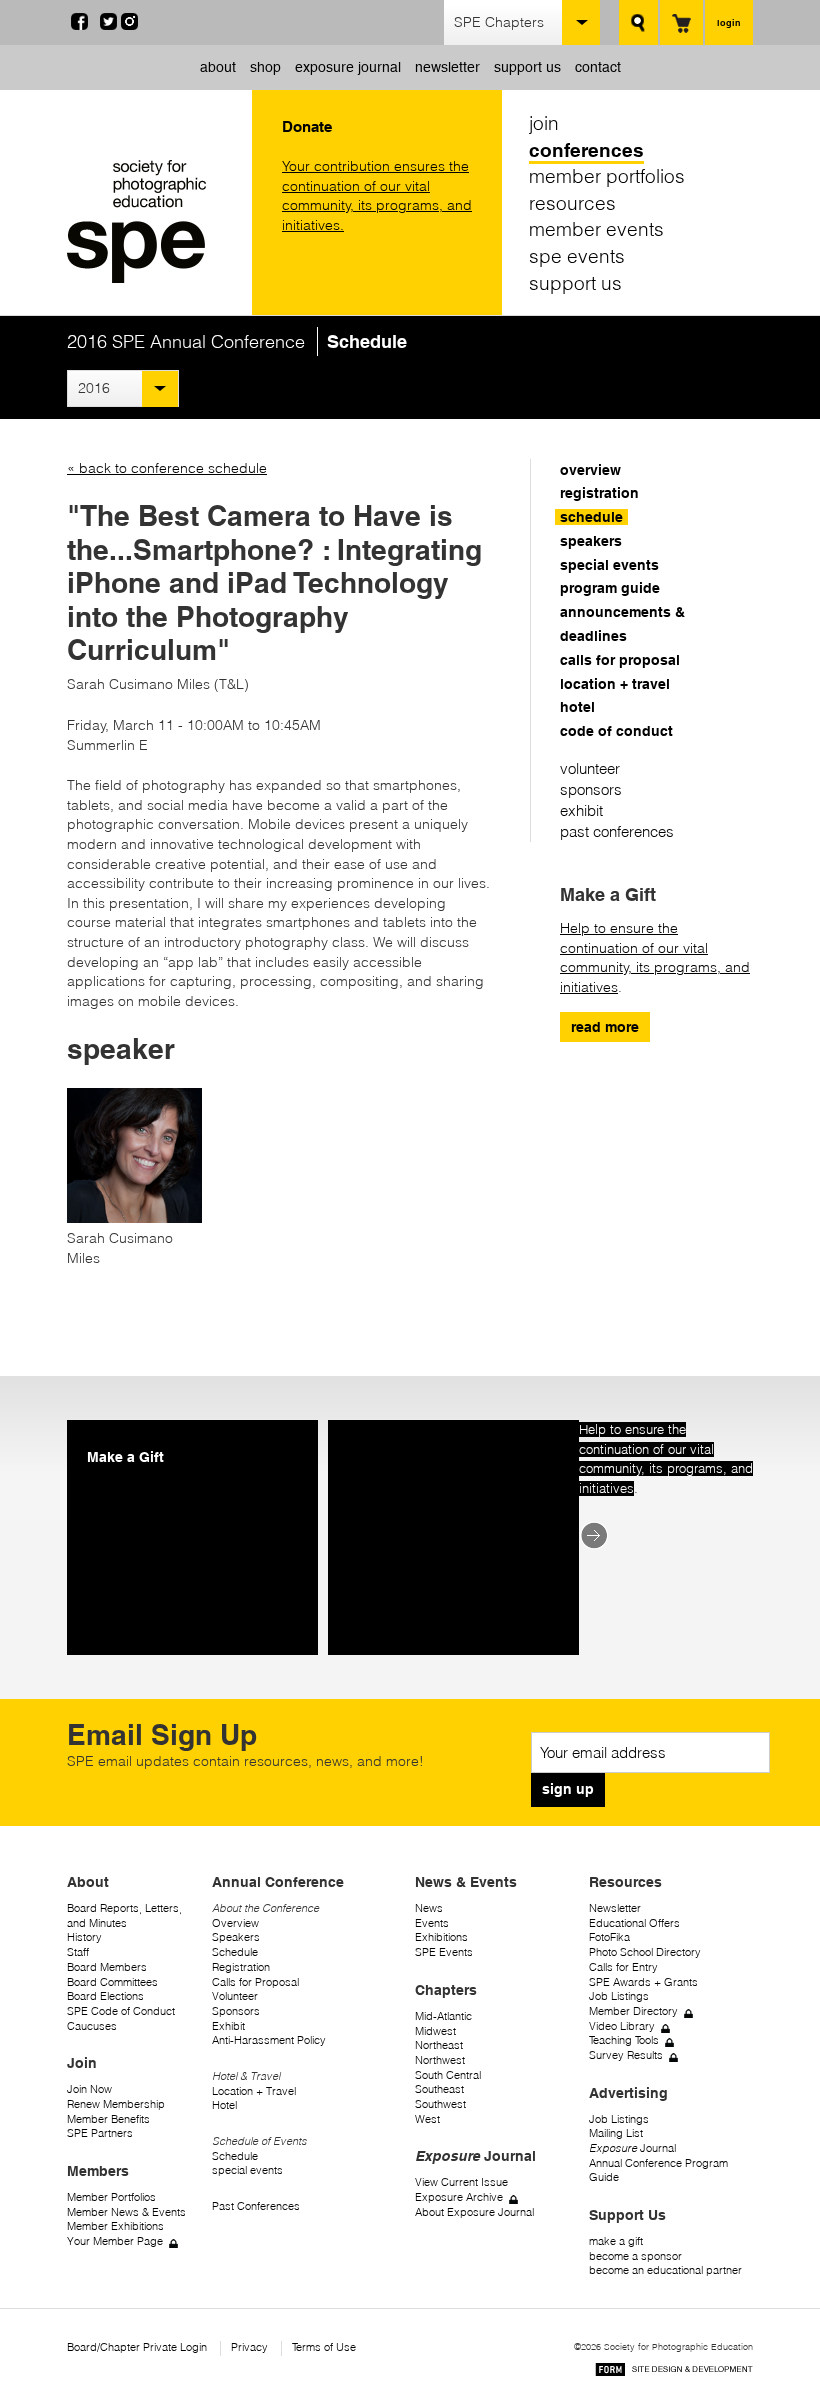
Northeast (439, 2045)
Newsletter (615, 1908)
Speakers (236, 1937)
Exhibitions (441, 1937)
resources (572, 203)
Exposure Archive (459, 2197)
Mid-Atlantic (443, 2016)
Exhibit (228, 2026)
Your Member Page (115, 2241)
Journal (632, 2148)
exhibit (581, 810)
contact (598, 67)
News (429, 1908)
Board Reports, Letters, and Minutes (124, 1916)
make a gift (616, 2241)
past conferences (617, 831)
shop (265, 67)
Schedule (235, 1952)
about (218, 67)
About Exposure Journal (474, 2212)
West (427, 2119)
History (84, 1937)
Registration (241, 1967)
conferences (586, 150)
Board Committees (112, 1982)
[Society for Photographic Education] (154, 221)
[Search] (638, 22)
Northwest (440, 2060)
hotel (577, 707)
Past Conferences (256, 2206)
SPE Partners (100, 2133)
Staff (78, 1952)
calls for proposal (620, 660)
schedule (591, 517)
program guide (610, 588)
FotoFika (609, 1937)
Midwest (435, 2031)
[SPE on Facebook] (79, 25)
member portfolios (607, 176)
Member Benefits (108, 2119)
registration (599, 493)
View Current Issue (461, 2182)
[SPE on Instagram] (129, 25)
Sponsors (236, 2011)
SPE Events (444, 1952)
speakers (591, 541)
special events (609, 565)
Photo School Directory (645, 1952)
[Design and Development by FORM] (674, 2372)
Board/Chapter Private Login (137, 2347)
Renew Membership (116, 2104)
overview (590, 470)
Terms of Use (324, 2347)
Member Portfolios (111, 2197)
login (729, 22)
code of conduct (616, 731)
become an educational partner (665, 2270)
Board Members (107, 1967)
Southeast (439, 2089)
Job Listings (619, 1996)
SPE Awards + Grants (643, 1982)
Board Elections (105, 1996)
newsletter (447, 67)
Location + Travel (254, 2091)
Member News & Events (126, 2212)
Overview (235, 1923)
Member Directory (633, 2011)
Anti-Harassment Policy (269, 2040)
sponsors (591, 789)
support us (527, 67)
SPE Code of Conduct (121, 2011)
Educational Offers (634, 1923)
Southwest (440, 2104)
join (544, 123)
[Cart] (681, 22)
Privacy (249, 2347)
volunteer (590, 768)
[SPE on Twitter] (108, 25)
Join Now (89, 2089)
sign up (568, 1789)
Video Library (622, 2026)
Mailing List (616, 2133)
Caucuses (92, 2026)
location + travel (615, 684)
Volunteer (235, 1996)
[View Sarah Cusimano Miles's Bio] (134, 1218)
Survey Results (626, 2055)
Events (432, 1923)
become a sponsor (635, 2256)
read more (605, 1027)
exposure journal (348, 67)
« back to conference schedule (167, 468)
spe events (577, 256)
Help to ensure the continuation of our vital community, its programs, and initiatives (655, 957)
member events (596, 229)
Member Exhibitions (115, 2226)
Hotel (224, 2105)
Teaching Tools (624, 2040)
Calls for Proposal (255, 1982)
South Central (448, 2075)
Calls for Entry (623, 1967)
